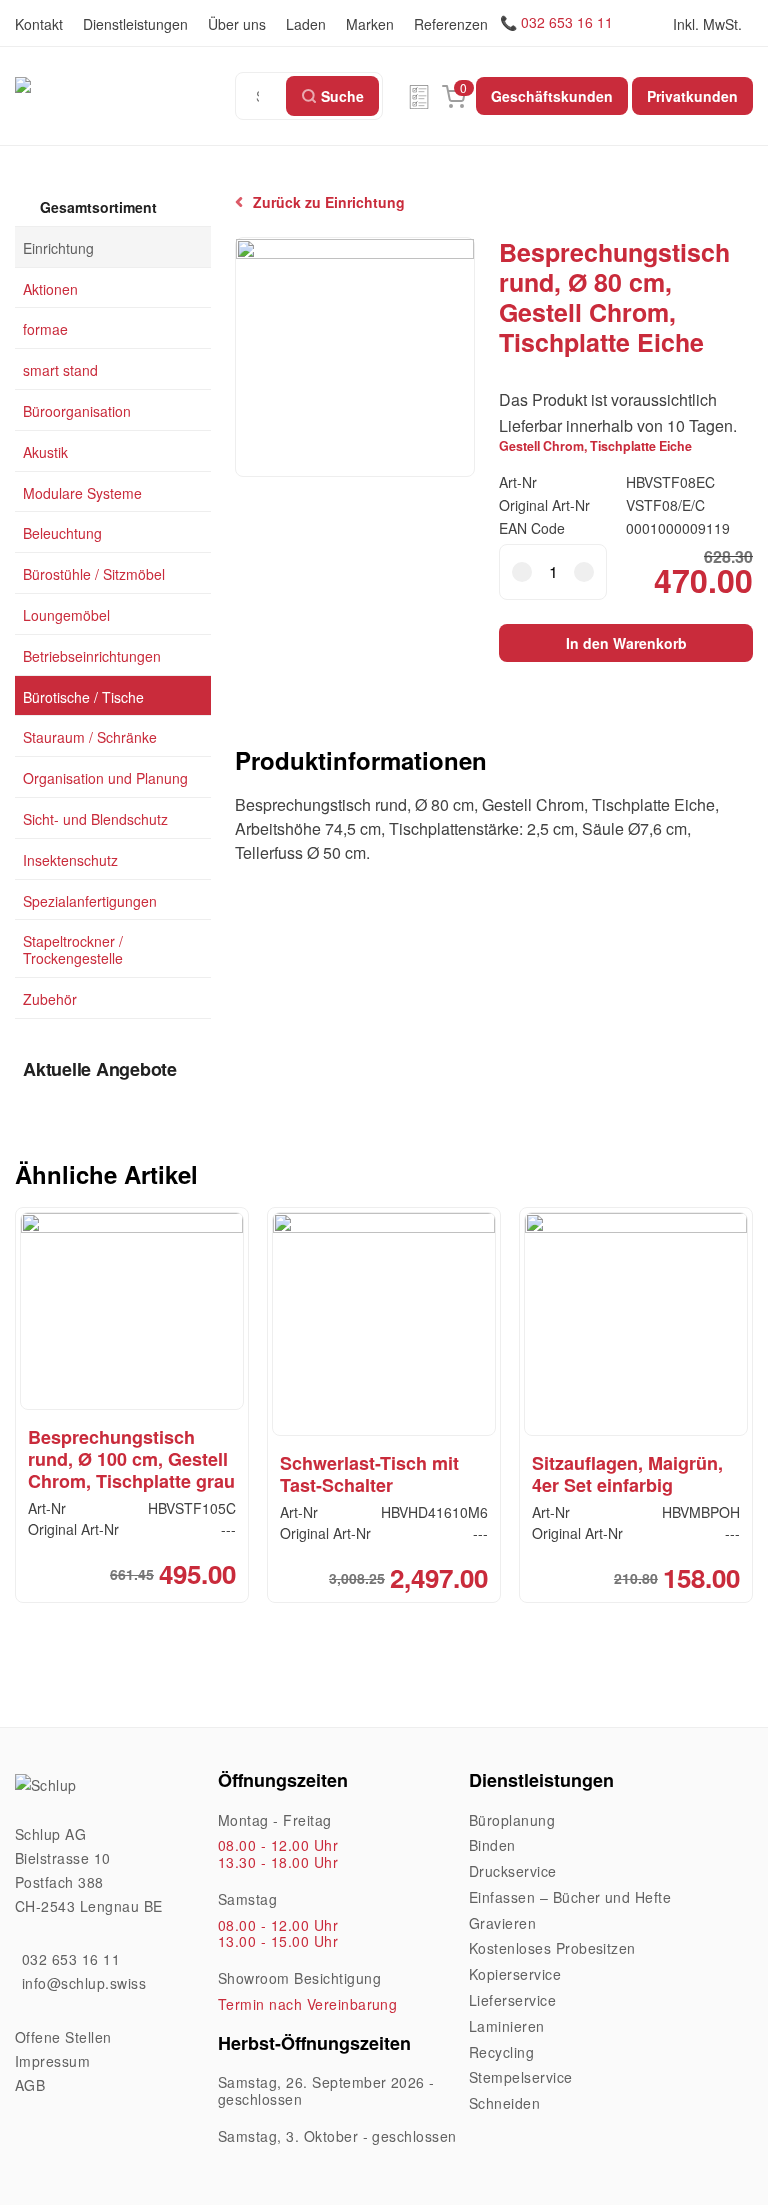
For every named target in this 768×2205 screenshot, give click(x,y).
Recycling (501, 2052)
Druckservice (513, 1871)
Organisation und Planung (105, 778)
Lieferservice (512, 2000)
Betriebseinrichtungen (92, 655)
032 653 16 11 (567, 22)
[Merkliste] (419, 96)
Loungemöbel (66, 615)
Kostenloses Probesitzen (552, 1948)
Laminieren (507, 2026)
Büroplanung (512, 1820)
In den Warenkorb (626, 643)
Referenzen (451, 24)
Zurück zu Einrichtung (329, 202)
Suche (342, 96)
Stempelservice (521, 2077)
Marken (370, 24)
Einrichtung (58, 247)
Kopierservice (515, 1974)
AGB (30, 2085)
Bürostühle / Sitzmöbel (94, 574)
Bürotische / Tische (83, 696)
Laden (306, 24)
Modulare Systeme (82, 492)
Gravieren (502, 1923)
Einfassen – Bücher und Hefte (570, 1897)
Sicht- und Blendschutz (95, 819)
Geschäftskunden (552, 96)
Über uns (237, 24)
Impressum (52, 2061)
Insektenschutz (70, 859)
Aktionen (50, 288)
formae (45, 329)
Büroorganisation (77, 411)
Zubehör (50, 999)
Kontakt (39, 24)
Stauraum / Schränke (90, 737)
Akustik (45, 451)
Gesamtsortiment (96, 207)
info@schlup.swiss (84, 1983)
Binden (492, 1845)
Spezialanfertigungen (90, 900)
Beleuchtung (62, 533)
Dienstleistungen (135, 24)
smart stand (60, 370)
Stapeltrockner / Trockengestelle (73, 949)
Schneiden (504, 2103)
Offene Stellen (63, 2037)
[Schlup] (125, 84)
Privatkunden (692, 96)
